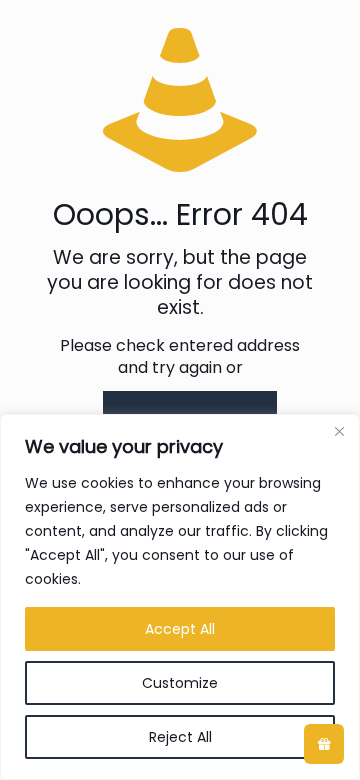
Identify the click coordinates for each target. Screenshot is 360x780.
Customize (180, 683)
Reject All (180, 737)
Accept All (180, 629)
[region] (180, 597)
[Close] (339, 431)
